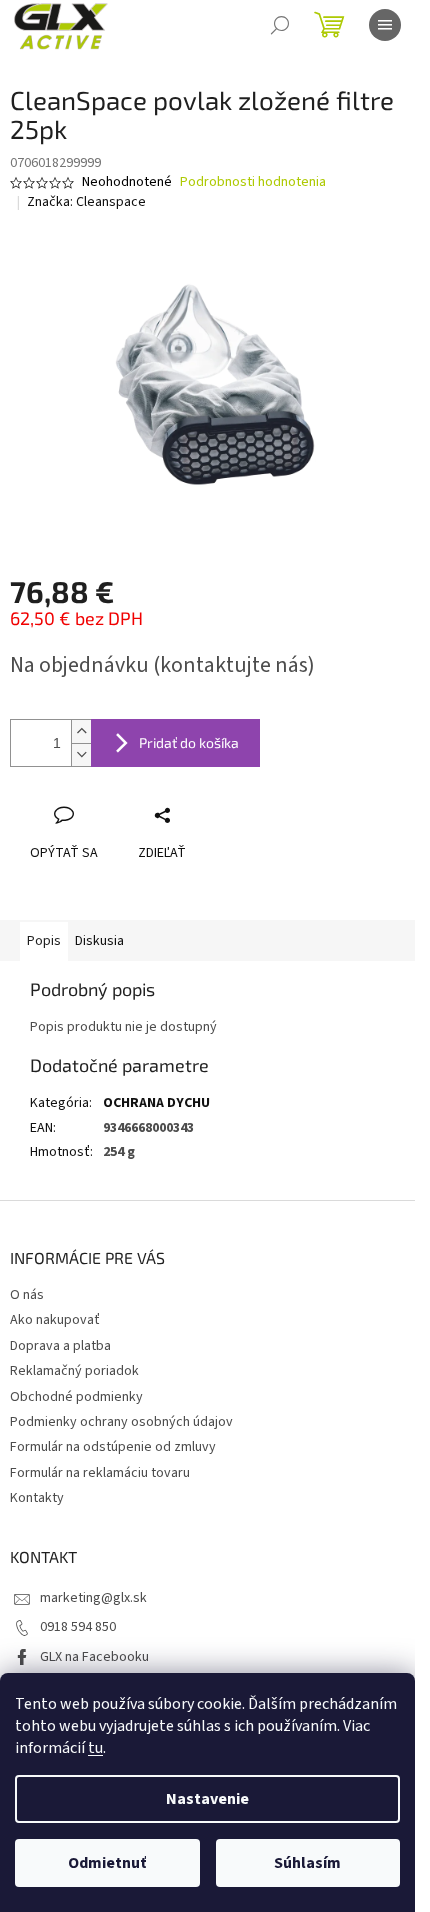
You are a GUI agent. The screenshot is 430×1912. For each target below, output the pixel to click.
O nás (27, 1295)
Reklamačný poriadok (74, 1371)
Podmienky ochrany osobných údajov (121, 1422)
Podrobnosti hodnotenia (253, 182)
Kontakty (37, 1498)
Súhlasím (307, 1863)
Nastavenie (207, 1799)
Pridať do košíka (189, 742)
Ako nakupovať (55, 1320)
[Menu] (385, 25)
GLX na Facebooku (94, 1657)
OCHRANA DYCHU (156, 1103)
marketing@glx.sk (93, 1598)
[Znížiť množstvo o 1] (81, 754)
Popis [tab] (44, 941)
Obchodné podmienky (76, 1397)
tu (95, 1748)
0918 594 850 (78, 1627)
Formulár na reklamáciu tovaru (100, 1473)
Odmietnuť (107, 1863)
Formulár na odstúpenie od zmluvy (113, 1447)
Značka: (86, 202)
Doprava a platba (60, 1346)
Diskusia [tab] (99, 941)
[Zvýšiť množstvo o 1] (81, 731)
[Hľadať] (280, 25)
